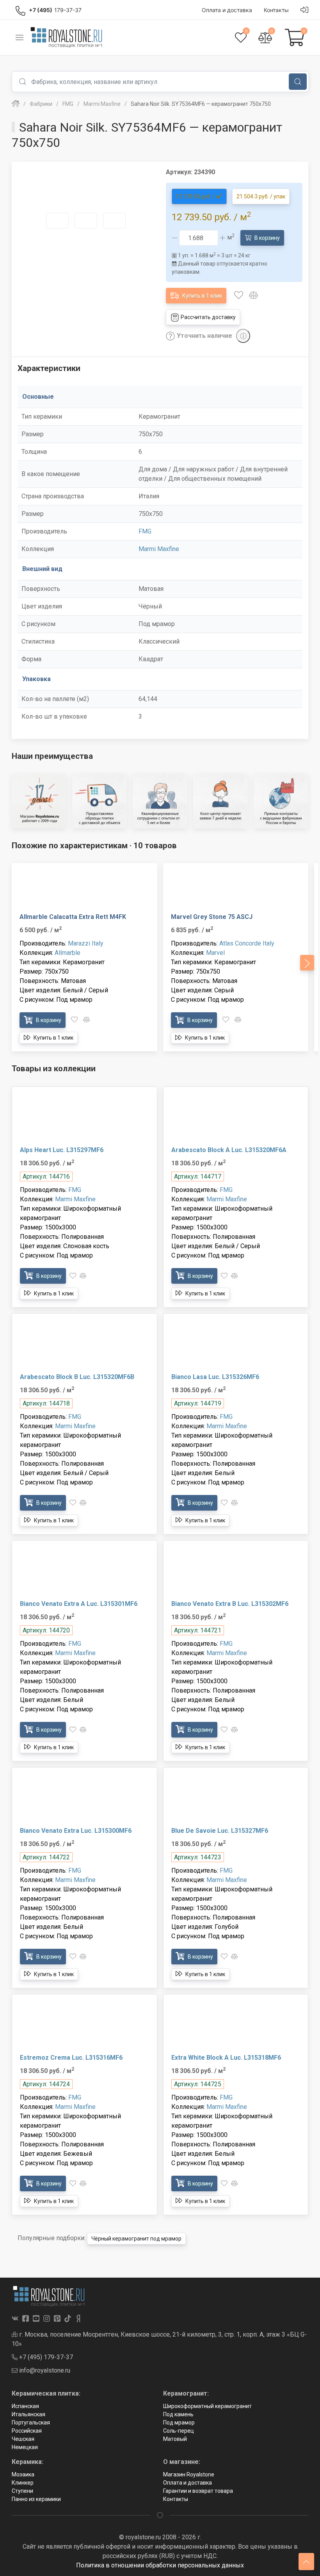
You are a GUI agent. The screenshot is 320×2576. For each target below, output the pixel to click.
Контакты (176, 2499)
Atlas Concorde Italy (247, 943)
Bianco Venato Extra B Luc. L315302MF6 (230, 1604)
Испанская (25, 2406)
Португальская (31, 2423)
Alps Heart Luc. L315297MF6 (62, 1150)
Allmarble (68, 953)
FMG (145, 531)
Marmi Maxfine (159, 549)
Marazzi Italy (86, 943)
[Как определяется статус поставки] (243, 336)
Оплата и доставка (188, 2483)
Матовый (175, 2439)
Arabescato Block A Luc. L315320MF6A (229, 1150)
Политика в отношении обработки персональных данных (160, 2565)
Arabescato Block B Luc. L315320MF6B (77, 1377)
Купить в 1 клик (202, 296)
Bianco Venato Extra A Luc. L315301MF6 (79, 1604)
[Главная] (16, 104)
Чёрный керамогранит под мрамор (136, 2239)
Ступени (22, 2491)
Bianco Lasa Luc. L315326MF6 (215, 1377)
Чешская (23, 2439)
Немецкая (25, 2447)
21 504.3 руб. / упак (261, 196)
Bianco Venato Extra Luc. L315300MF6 (76, 1831)
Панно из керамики (36, 2499)
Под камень (178, 2414)
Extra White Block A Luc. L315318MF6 (226, 2058)
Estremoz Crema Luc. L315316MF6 (71, 2058)
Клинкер (23, 2483)
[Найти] (298, 82)
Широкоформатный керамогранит (207, 2406)
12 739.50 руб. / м (199, 196)
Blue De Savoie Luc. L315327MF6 (220, 1831)
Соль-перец (179, 2431)
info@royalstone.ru (44, 2370)
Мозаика (23, 2474)
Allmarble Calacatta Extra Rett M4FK (73, 917)
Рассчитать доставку (208, 317)
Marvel (215, 953)
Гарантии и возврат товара (198, 2491)
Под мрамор (179, 2423)
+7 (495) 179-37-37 (45, 2357)
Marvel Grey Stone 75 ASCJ (212, 917)
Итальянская (28, 2414)
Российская (27, 2431)
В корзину (267, 238)
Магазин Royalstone (189, 2474)
